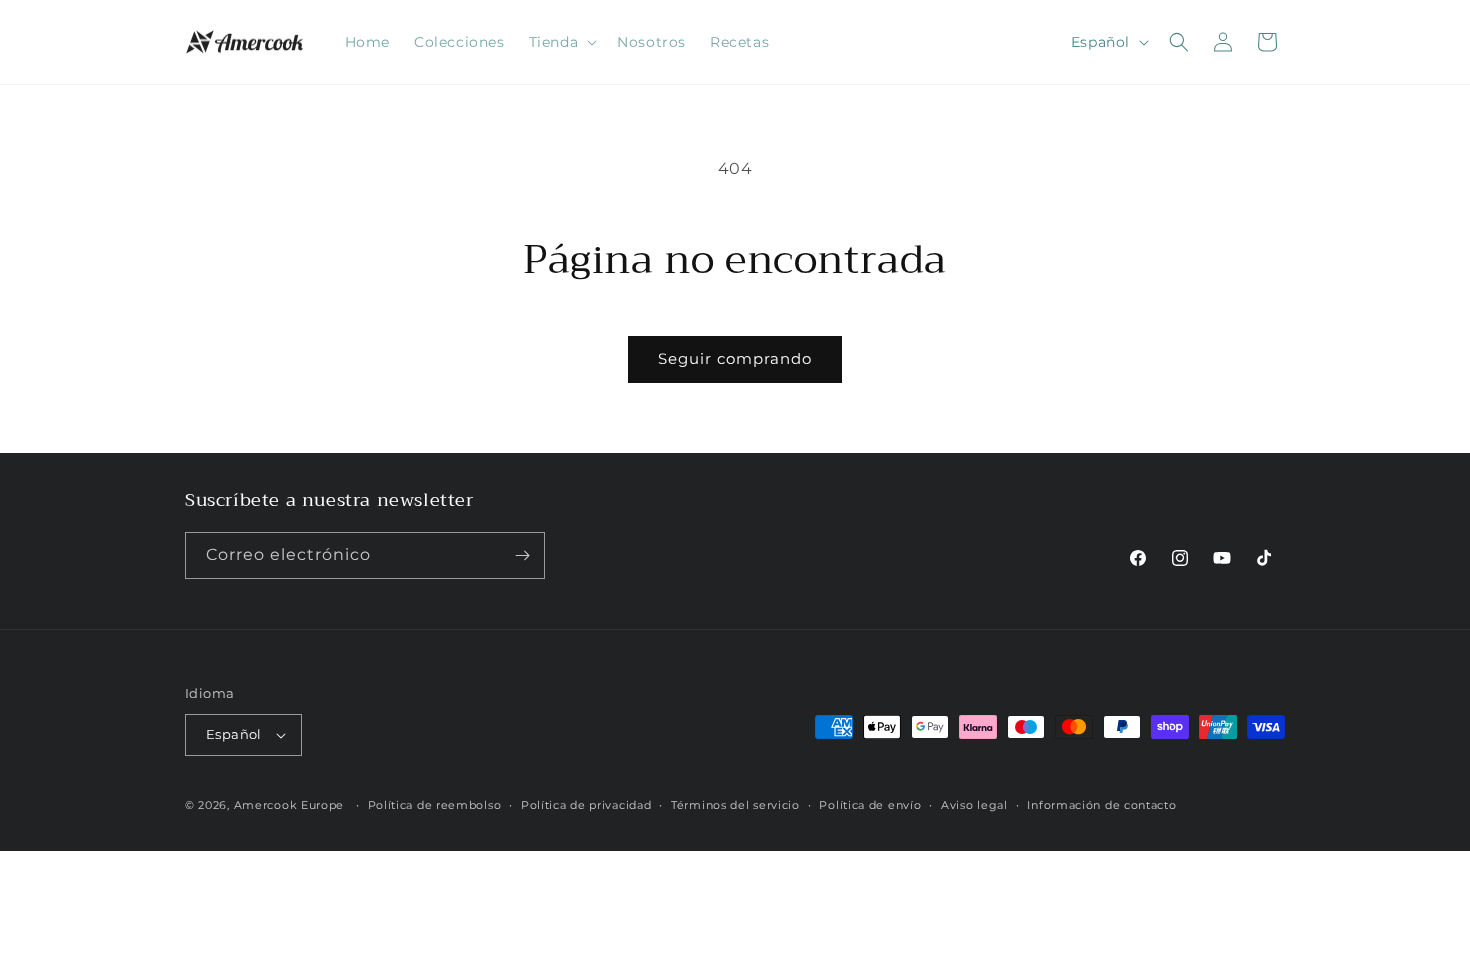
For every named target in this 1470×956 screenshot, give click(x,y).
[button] (561, 42)
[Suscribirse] (522, 555)
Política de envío (870, 805)
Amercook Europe (289, 805)
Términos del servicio (735, 805)
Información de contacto (1101, 805)
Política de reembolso (435, 805)
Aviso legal (974, 805)
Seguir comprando (735, 358)
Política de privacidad (586, 805)
